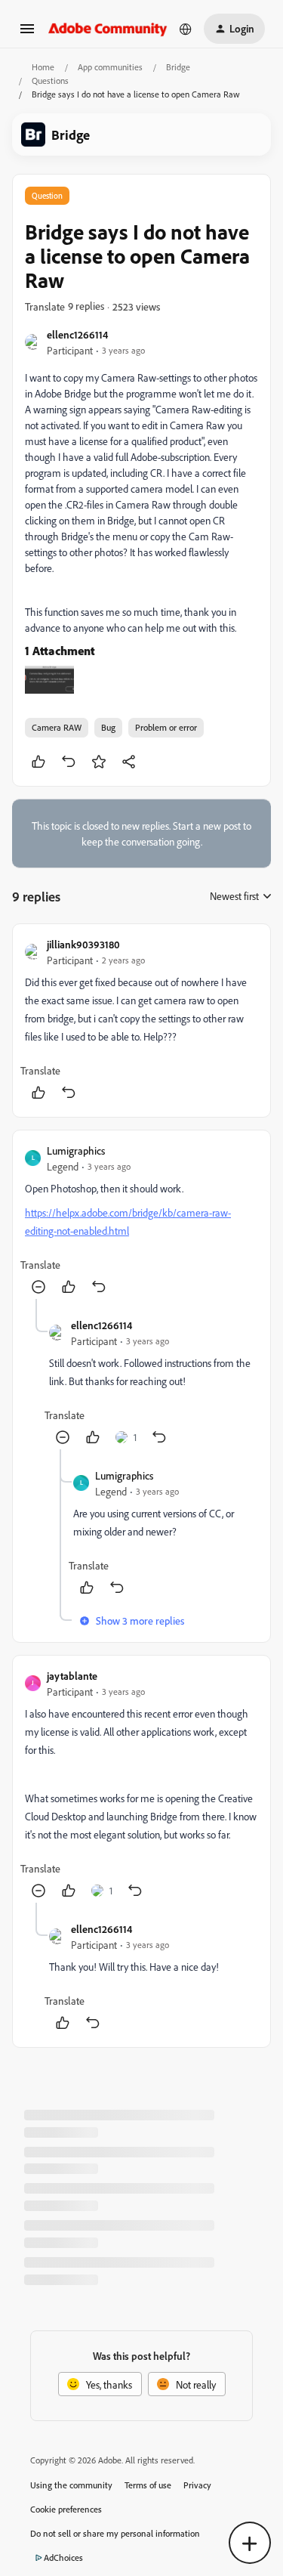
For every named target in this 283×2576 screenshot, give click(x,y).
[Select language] (186, 29)
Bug (108, 727)
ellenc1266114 (77, 334)
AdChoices (63, 2557)
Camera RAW (57, 727)
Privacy (197, 2485)
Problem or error (166, 727)
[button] (27, 34)
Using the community (71, 2485)
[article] (141, 1021)
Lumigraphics (76, 1150)
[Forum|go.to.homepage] (108, 28)
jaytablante (72, 1676)
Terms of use (148, 2485)
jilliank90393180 (83, 944)
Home (43, 67)
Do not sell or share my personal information (115, 2533)
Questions (50, 80)
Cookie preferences (66, 2509)
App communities (110, 67)
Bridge (178, 67)
